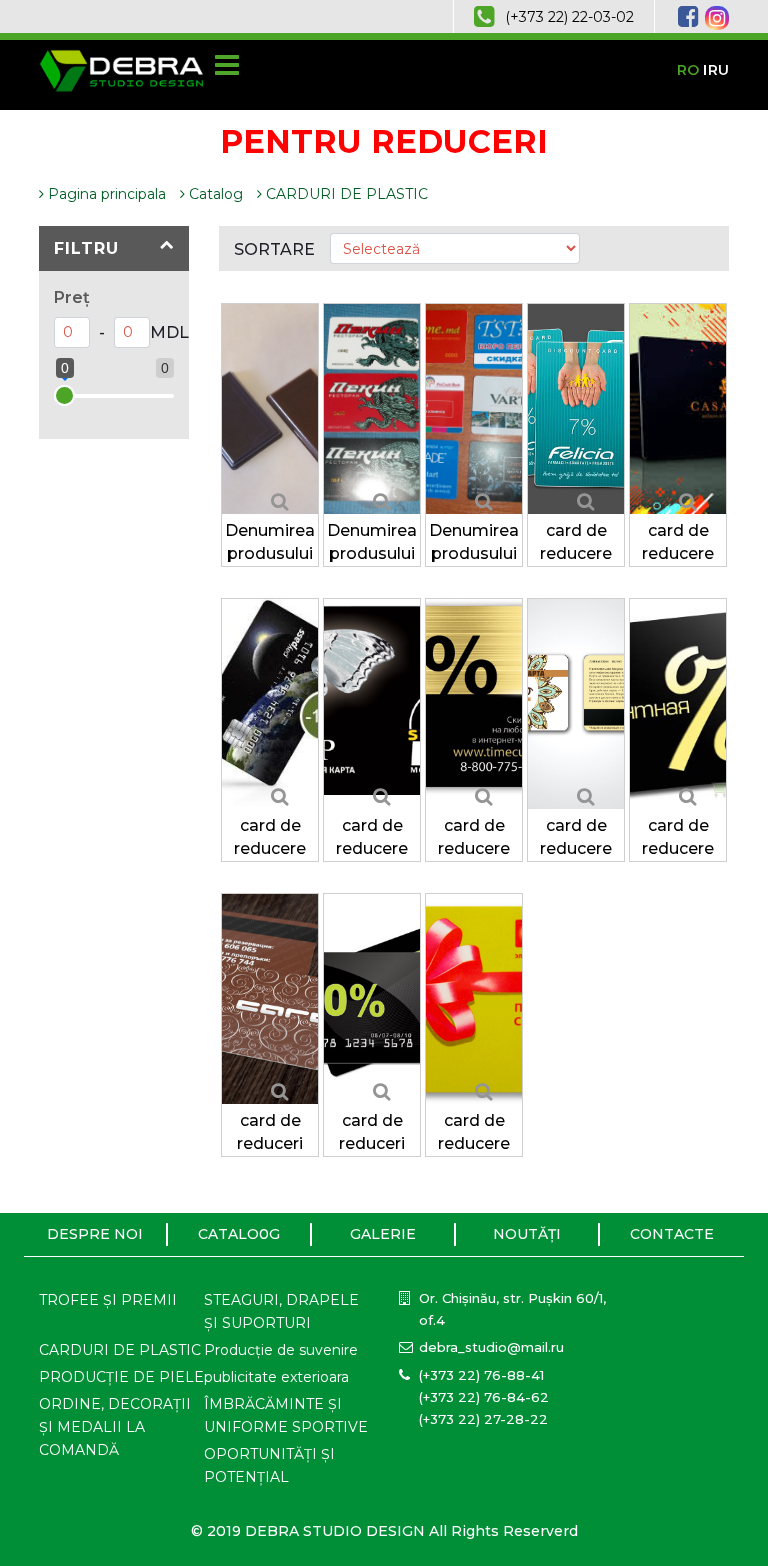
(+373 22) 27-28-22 (483, 1419)
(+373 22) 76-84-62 (484, 1397)
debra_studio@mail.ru (491, 1347)
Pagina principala (105, 194)
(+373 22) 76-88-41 (481, 1375)
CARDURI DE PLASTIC (345, 194)
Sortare (274, 249)
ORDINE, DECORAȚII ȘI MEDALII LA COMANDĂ (115, 1427)
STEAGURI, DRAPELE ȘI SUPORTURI (281, 1311)
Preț (72, 297)
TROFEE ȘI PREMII (108, 1300)
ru (718, 70)
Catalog (214, 194)
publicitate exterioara (276, 1377)
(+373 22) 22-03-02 (569, 17)
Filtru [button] (86, 248)
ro (688, 70)
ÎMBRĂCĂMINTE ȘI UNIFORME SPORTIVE (286, 1415)
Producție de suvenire (281, 1350)
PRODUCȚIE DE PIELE (121, 1377)
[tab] (114, 248)
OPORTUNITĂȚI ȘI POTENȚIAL (269, 1465)
